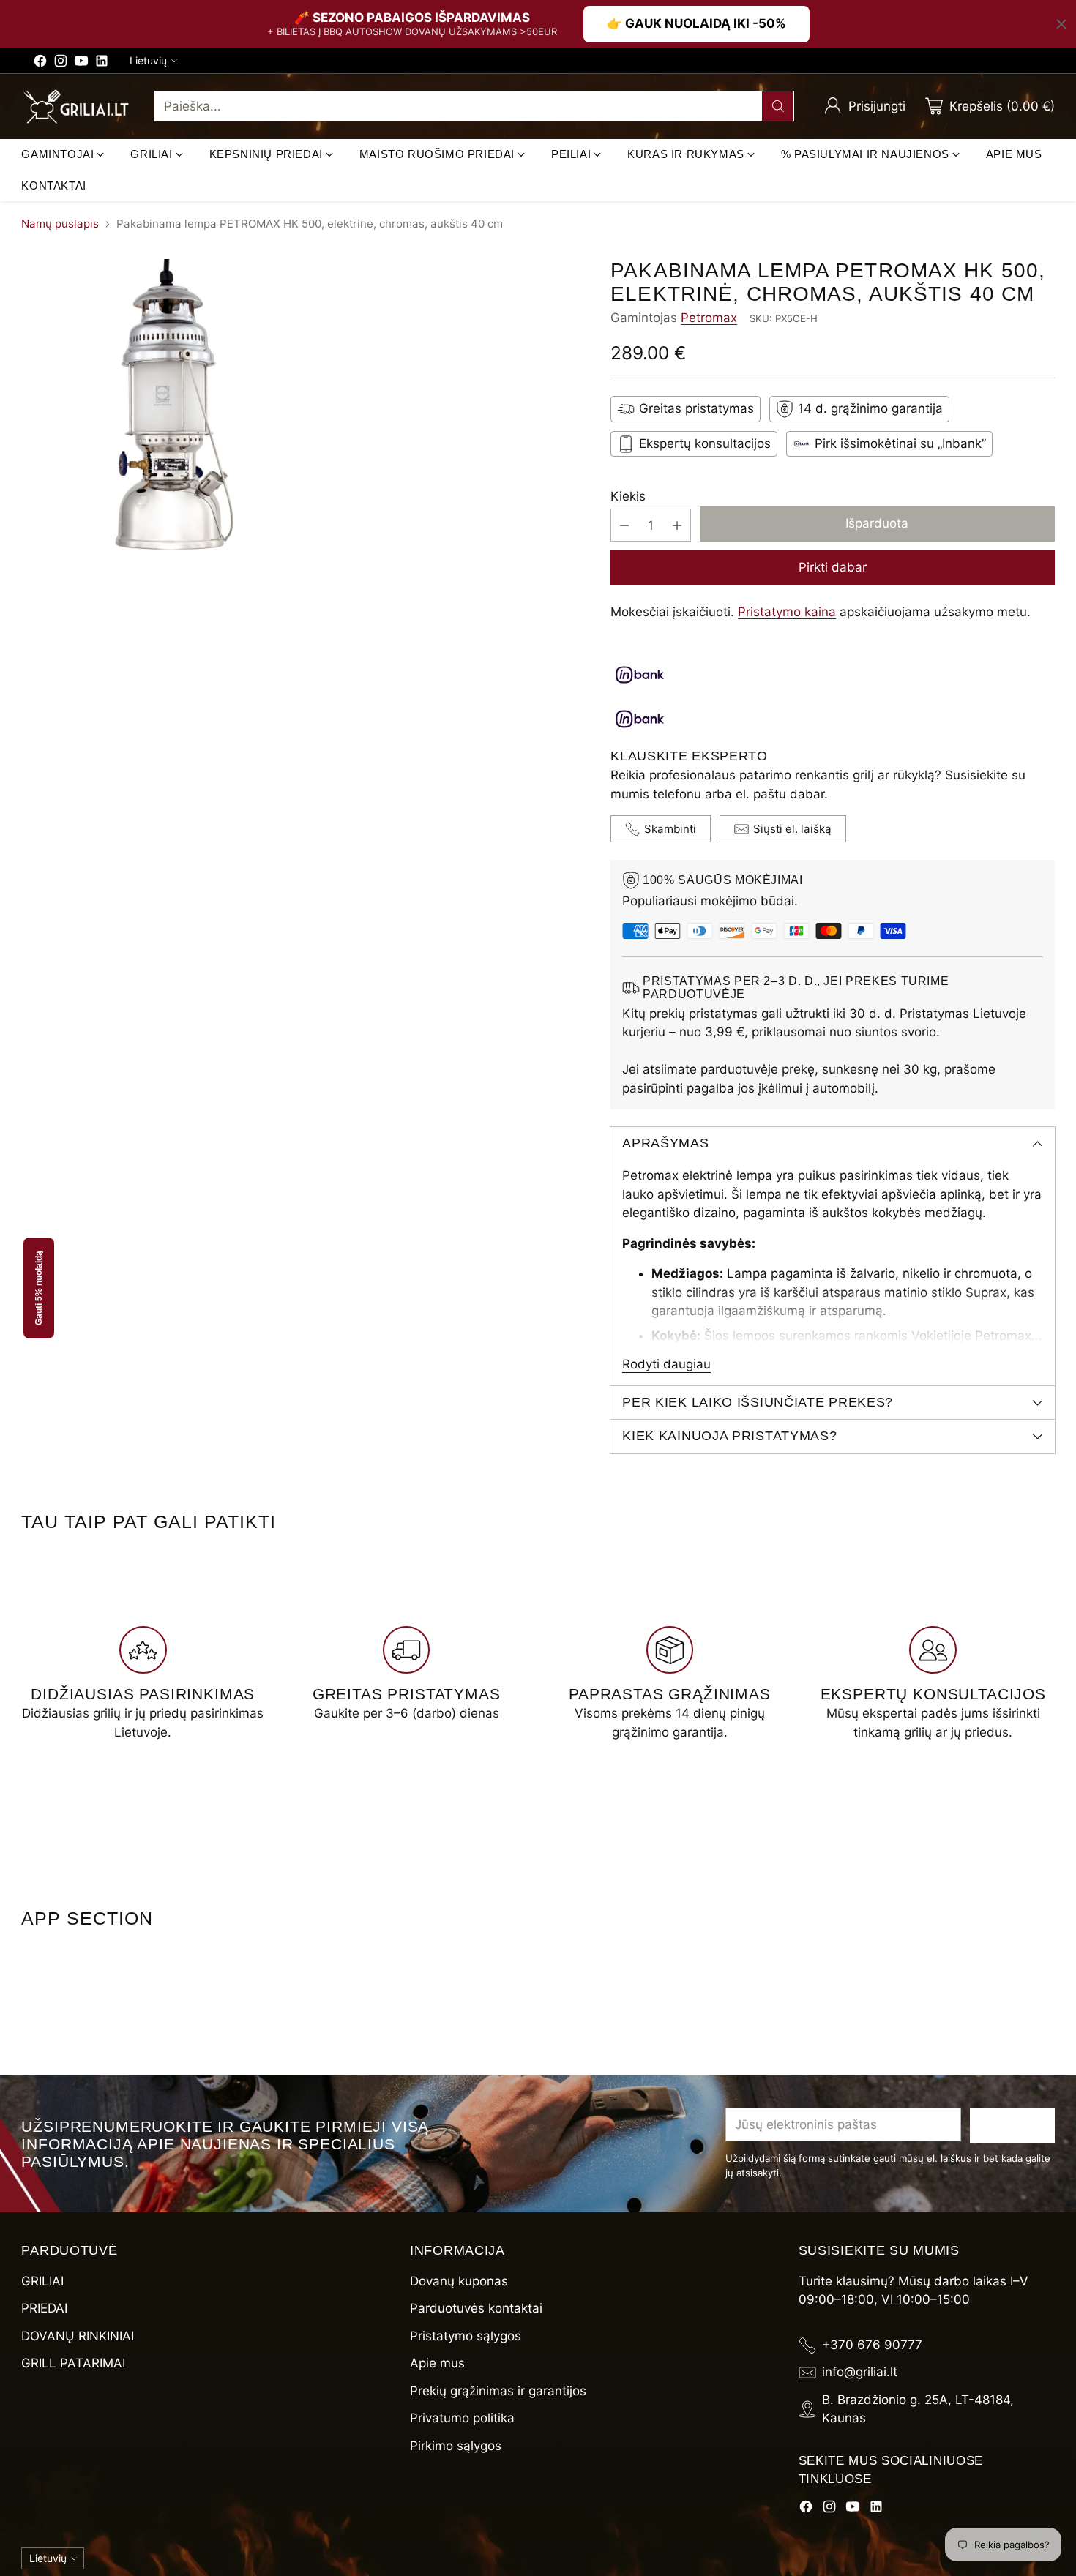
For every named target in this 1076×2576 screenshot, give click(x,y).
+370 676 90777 (872, 2345)
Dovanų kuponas (459, 2281)
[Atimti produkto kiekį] (624, 525)
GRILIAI (42, 2281)
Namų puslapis (60, 224)
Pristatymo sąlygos (466, 2336)
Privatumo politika (462, 2418)
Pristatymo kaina (787, 612)
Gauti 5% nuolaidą (39, 1288)
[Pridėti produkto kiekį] (677, 525)
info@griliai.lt (860, 2372)
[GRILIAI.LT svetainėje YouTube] (81, 64)
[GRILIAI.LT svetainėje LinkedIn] (102, 64)
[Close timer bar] (1061, 24)
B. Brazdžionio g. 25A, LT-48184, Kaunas (918, 2409)
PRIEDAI (44, 2308)
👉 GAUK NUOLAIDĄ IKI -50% (696, 23)
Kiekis (628, 496)
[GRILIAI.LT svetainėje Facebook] (40, 64)
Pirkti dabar (833, 567)
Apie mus (437, 2363)
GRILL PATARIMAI (73, 2363)
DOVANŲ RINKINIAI (78, 2336)
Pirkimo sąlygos (456, 2446)
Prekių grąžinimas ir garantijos (498, 2391)
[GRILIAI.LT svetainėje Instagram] (61, 64)
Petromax (709, 318)
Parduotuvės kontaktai (476, 2308)
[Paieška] (778, 106)
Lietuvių (148, 60)
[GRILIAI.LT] (76, 107)
